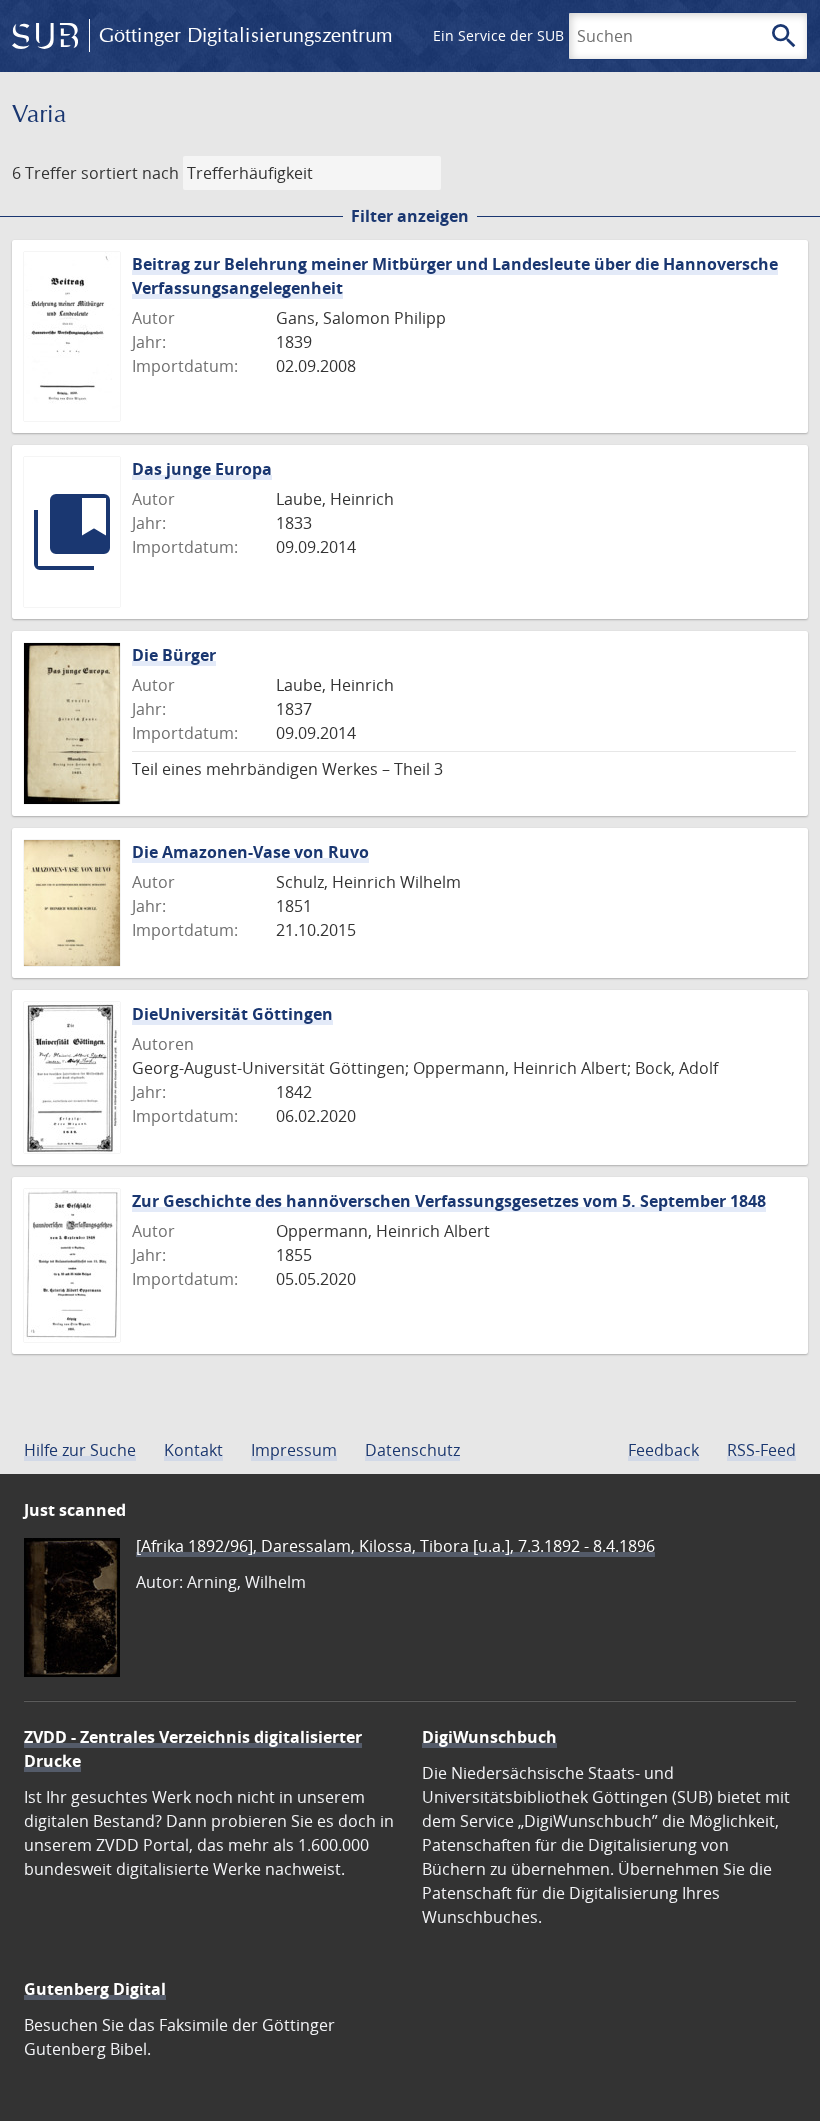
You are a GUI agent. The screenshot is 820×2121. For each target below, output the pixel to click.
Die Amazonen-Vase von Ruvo (250, 852)
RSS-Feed (761, 1450)
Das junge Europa (202, 469)
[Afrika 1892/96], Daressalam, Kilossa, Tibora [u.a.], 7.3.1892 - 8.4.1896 (395, 1546)
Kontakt (193, 1450)
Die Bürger (174, 655)
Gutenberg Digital (95, 1989)
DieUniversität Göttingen (232, 1014)
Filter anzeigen (410, 216)
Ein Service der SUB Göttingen (533, 35)
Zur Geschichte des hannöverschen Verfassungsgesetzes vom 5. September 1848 (449, 1201)
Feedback (663, 1450)
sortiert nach (130, 173)
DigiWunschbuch (489, 1737)
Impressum (294, 1450)
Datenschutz (412, 1450)
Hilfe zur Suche (80, 1450)
